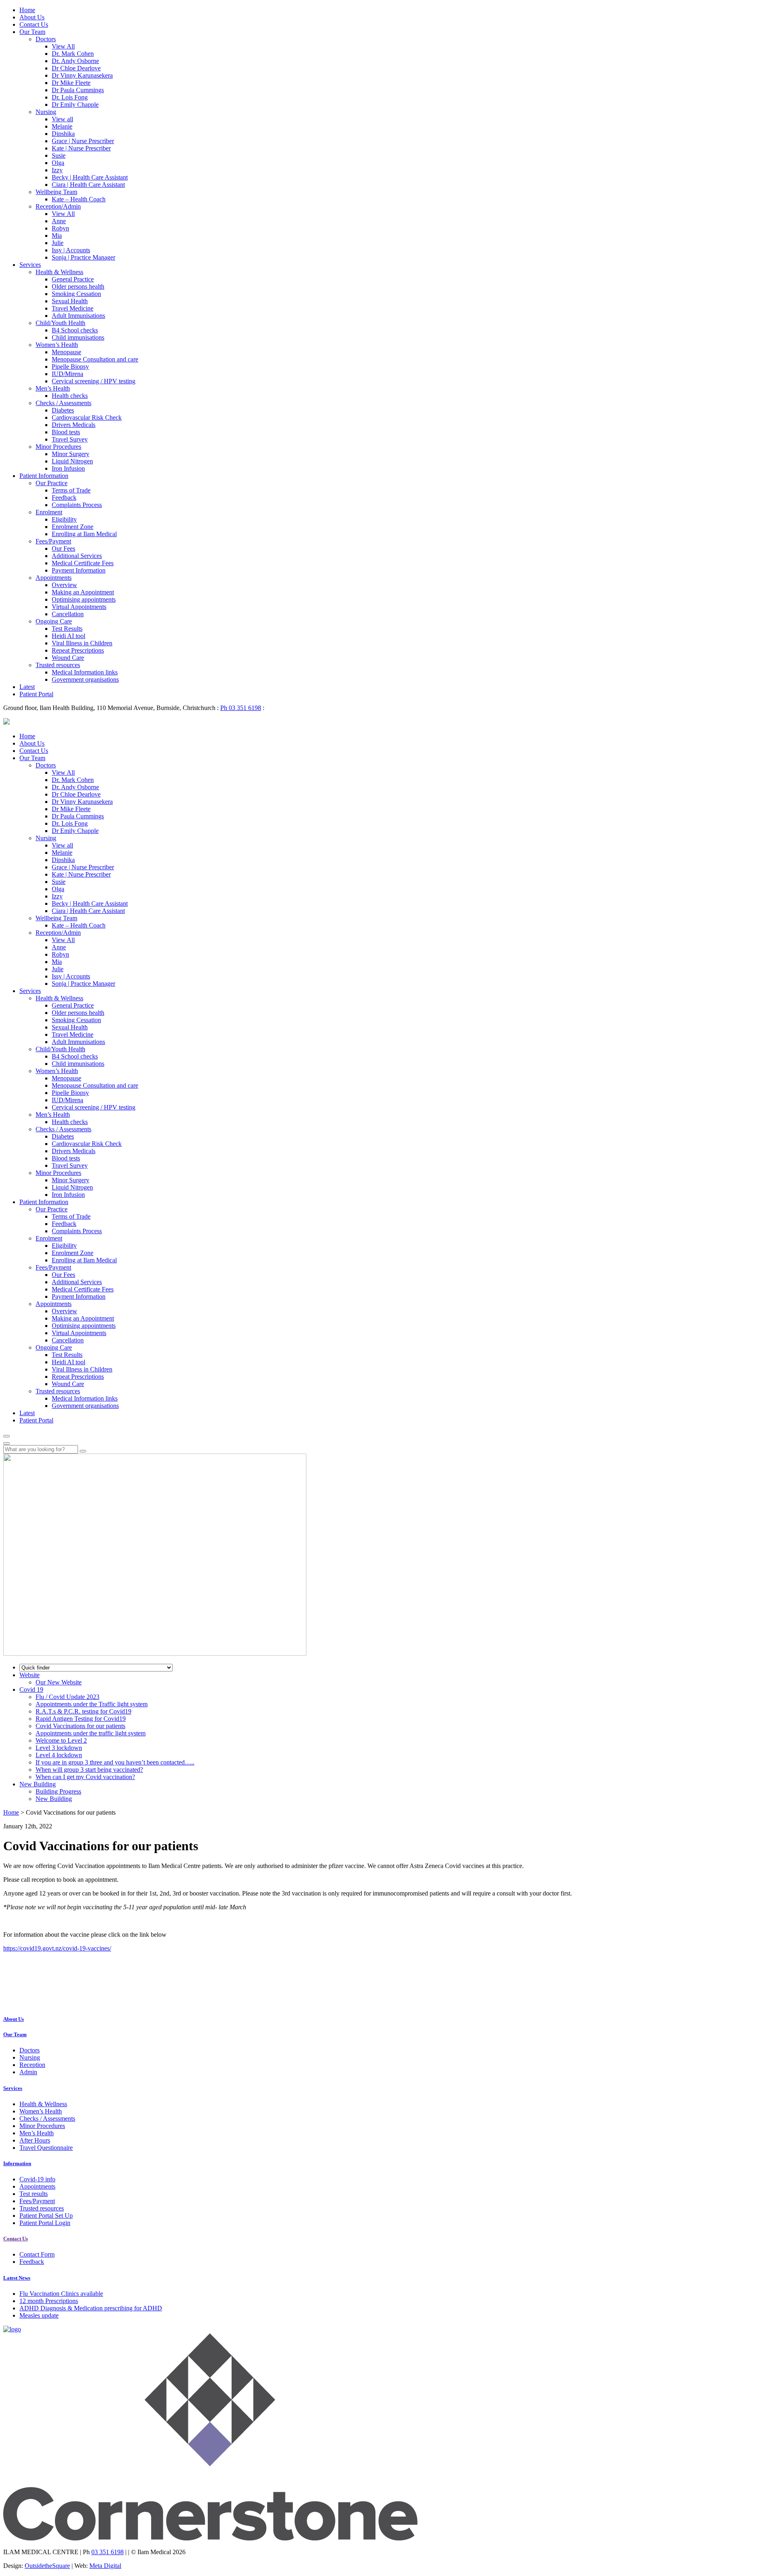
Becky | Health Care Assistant (90, 177)
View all (62, 119)
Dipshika (63, 134)
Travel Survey (70, 439)
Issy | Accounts (71, 250)
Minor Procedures (58, 447)
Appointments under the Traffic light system (92, 1704)
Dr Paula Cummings (78, 90)
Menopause (66, 352)
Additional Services (77, 556)
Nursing (46, 112)
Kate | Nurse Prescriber (81, 148)
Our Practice (52, 483)
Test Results (67, 629)
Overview (64, 585)
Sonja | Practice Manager (83, 257)
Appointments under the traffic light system (91, 1733)
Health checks (70, 396)
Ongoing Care (54, 621)
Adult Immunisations (78, 316)
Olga (58, 163)
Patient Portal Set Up (46, 2216)
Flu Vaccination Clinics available (61, 2294)
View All (63, 46)
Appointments (54, 578)
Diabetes (63, 410)
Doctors (46, 39)
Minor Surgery (71, 454)
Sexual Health (70, 301)
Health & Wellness (59, 272)
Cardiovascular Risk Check (87, 417)
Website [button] (30, 1675)
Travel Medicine (73, 308)
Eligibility (64, 519)
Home (27, 10)
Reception (32, 2065)
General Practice (73, 279)
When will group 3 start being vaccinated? (89, 1770)
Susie (59, 155)
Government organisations (85, 679)
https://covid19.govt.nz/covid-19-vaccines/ (57, 1948)
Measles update (39, 2315)
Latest (27, 687)
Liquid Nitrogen (72, 461)
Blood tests (66, 432)
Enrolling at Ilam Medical (84, 534)
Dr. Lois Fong (70, 97)
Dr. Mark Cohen (73, 54)
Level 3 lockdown (59, 1748)
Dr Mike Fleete (71, 83)
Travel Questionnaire (46, 2148)
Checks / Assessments (63, 403)
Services (30, 265)
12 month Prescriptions (49, 2301)
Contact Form (37, 2254)
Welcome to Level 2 (61, 1740)
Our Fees (63, 548)
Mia (57, 236)
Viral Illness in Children (82, 643)
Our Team (32, 32)
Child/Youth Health (60, 323)
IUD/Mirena (67, 374)
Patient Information (44, 476)
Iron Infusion (68, 468)
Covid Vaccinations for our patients (80, 1726)
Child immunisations (78, 337)
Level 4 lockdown (59, 1755)
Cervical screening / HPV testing (94, 381)
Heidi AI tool (69, 636)
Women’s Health (57, 345)
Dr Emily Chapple (75, 105)
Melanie (62, 126)
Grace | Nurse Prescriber (83, 141)
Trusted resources (58, 665)
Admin (28, 2072)
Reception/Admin (58, 206)
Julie (58, 243)
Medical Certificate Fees (83, 563)
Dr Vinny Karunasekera (82, 75)
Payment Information (79, 570)
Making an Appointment (83, 592)
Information (17, 2163)
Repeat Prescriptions (78, 650)
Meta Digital (105, 2566)
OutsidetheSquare (47, 2566)
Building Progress (58, 1791)
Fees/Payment (53, 541)
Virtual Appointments (79, 607)
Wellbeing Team (56, 192)
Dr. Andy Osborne (75, 61)
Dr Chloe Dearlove (76, 68)
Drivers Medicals (74, 425)
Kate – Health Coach (79, 199)
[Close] (6, 1443)
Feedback (64, 498)
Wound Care (68, 658)
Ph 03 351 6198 (241, 708)
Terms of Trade (71, 490)
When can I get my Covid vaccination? (85, 1777)
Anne (59, 221)
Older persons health (78, 286)
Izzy (57, 170)
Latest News (17, 2278)
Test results (34, 2194)
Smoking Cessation (76, 294)
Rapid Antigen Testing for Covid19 (81, 1719)
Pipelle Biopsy (70, 367)
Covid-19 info (37, 2179)
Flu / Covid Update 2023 (67, 1697)
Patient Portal (36, 694)
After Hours (35, 2140)
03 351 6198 (108, 2552)
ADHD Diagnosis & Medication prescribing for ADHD (91, 2308)
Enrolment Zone (73, 527)
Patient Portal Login (45, 2223)
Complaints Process (77, 505)
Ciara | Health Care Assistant (88, 185)
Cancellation (68, 614)
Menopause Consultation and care (95, 359)
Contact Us (34, 24)
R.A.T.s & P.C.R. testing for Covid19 (83, 1711)
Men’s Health (53, 388)
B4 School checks (75, 330)
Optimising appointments (84, 599)
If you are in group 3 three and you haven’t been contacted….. (115, 1762)
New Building (54, 1799)
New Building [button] (38, 1784)
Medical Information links (85, 672)
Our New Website (59, 1682)
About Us (32, 17)
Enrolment (49, 512)
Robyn (60, 228)
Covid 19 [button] (31, 1690)
